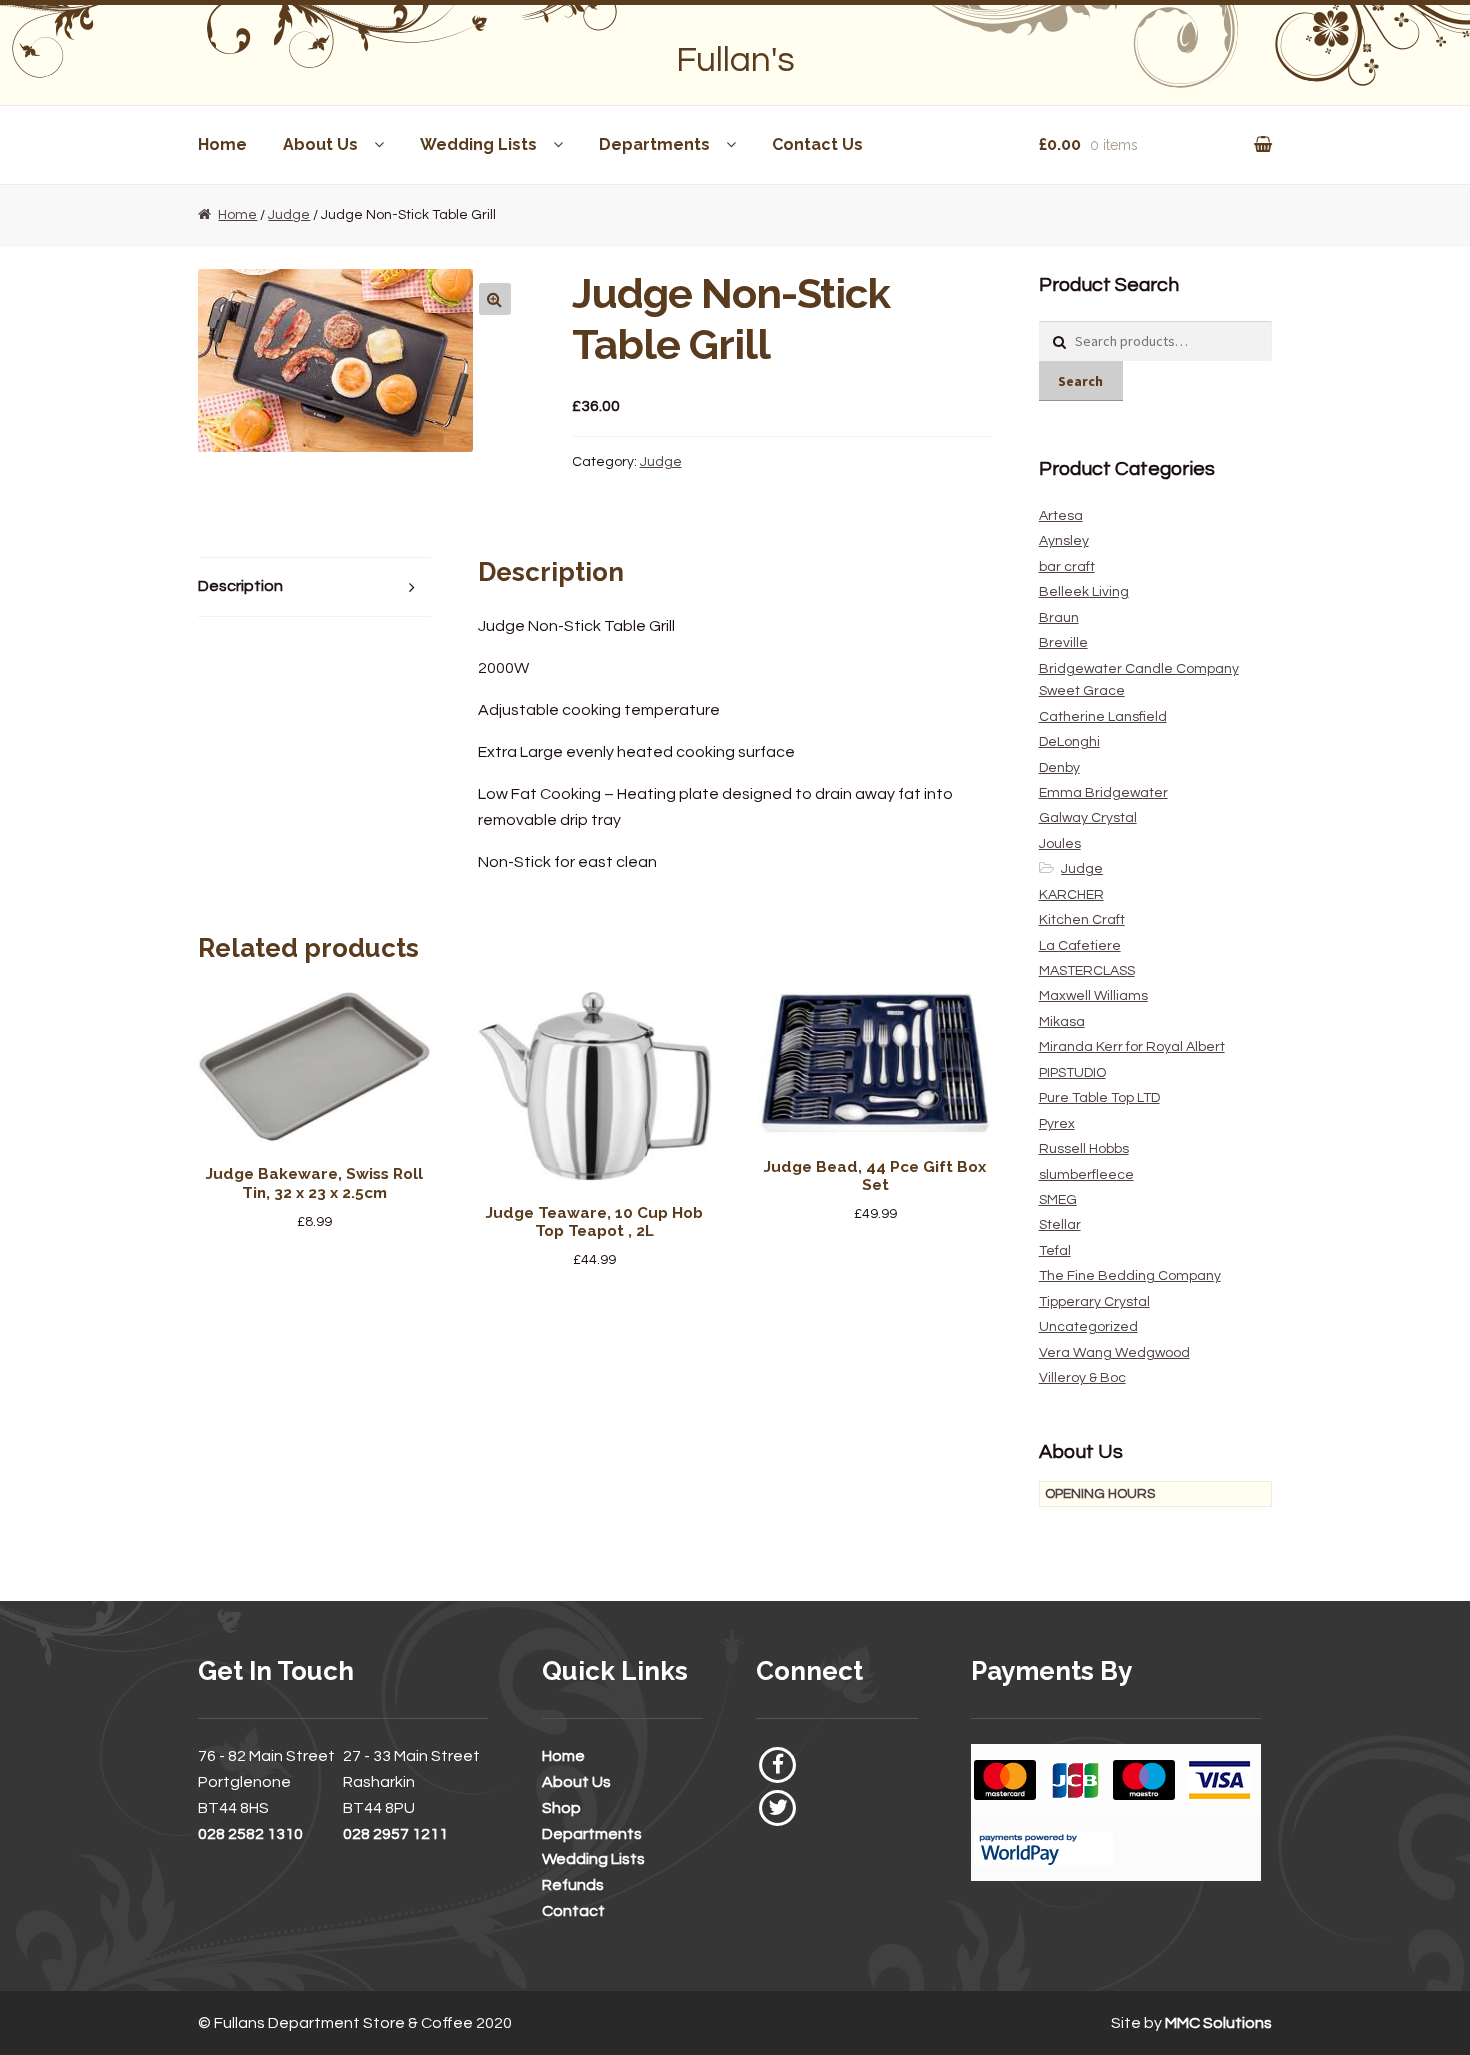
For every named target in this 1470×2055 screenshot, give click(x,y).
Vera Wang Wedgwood (1114, 1353)
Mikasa (1062, 1022)
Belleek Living (1084, 592)
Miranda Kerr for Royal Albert (1132, 1047)
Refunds (573, 1885)
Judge (289, 215)
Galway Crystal (1088, 818)
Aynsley (1064, 541)
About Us (320, 144)
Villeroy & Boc (1082, 1378)
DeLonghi (1069, 742)
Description (240, 586)
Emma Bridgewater (1103, 793)
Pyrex (1057, 1124)
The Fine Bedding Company (1130, 1276)
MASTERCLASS (1087, 971)
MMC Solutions (1218, 2023)
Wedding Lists (478, 144)
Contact (573, 1911)
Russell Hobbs (1084, 1149)
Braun (1059, 618)
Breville (1063, 643)
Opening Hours (1100, 1494)
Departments (654, 144)
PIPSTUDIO (1072, 1073)
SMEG (1058, 1200)
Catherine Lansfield (1103, 717)
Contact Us (817, 144)
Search (1080, 381)
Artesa (1061, 516)
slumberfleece (1086, 1175)
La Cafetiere (1080, 946)
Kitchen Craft (1082, 920)
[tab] (315, 587)
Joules (1060, 844)
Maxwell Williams (1093, 996)
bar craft (1067, 567)
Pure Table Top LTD (1099, 1098)
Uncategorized (1088, 1327)
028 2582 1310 (250, 1834)
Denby (1059, 768)
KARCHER (1071, 895)
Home (222, 144)
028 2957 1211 (395, 1834)
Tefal (1055, 1251)
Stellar (1060, 1225)
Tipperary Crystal (1094, 1302)
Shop (561, 1808)
